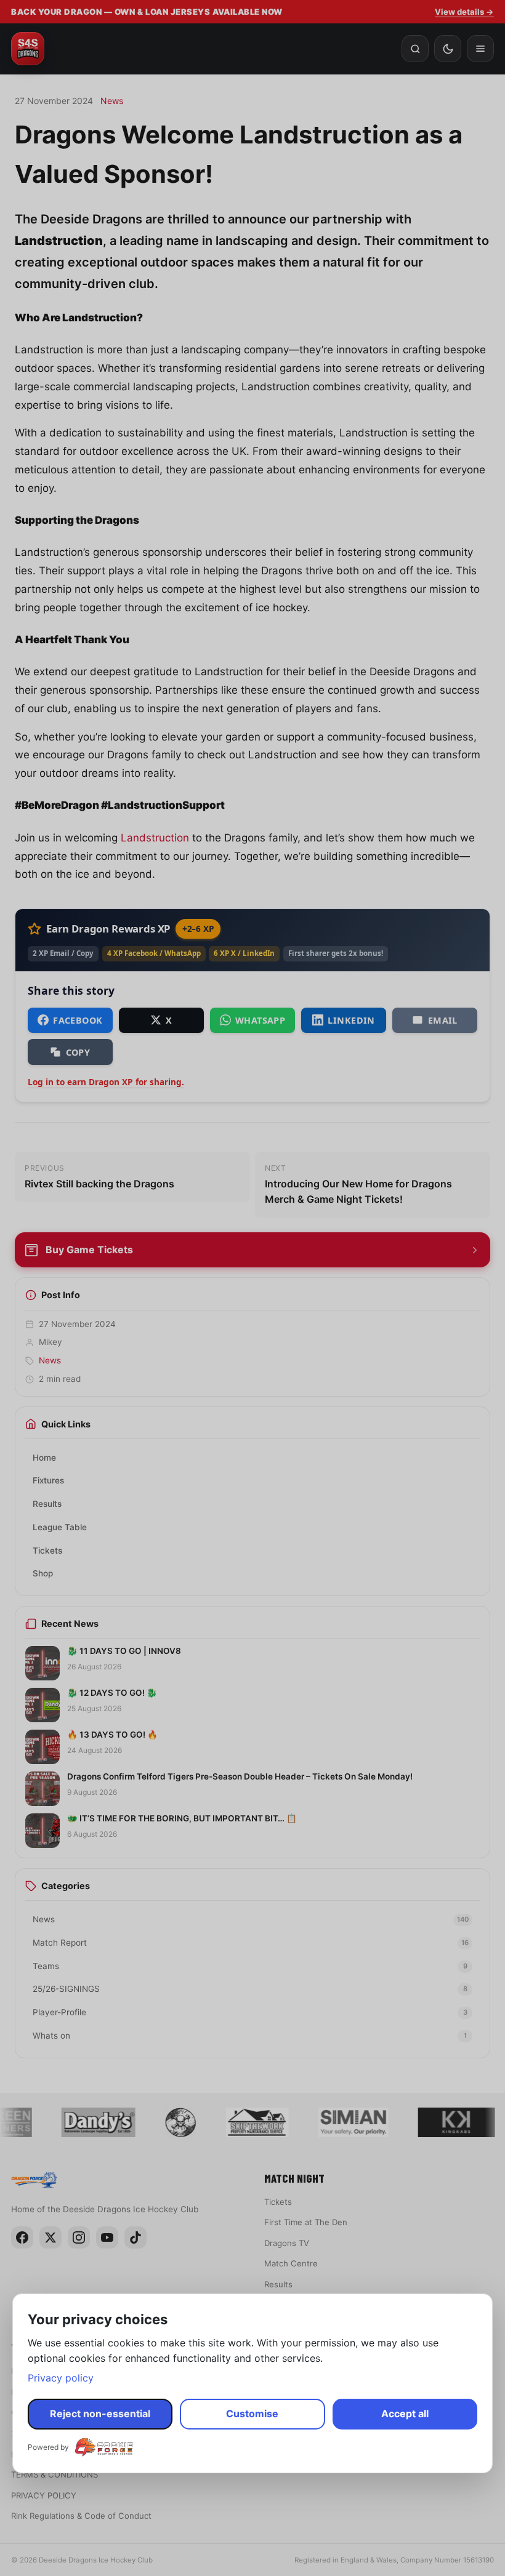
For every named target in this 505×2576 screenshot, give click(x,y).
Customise (252, 2413)
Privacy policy (61, 2378)
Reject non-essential (100, 2413)
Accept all (405, 2413)
